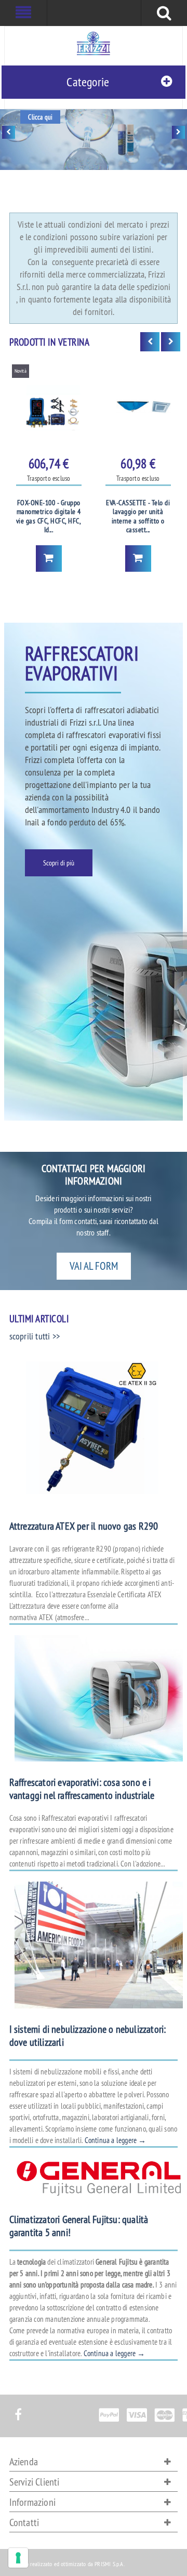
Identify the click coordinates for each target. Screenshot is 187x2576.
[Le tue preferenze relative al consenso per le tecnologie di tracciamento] (18, 2558)
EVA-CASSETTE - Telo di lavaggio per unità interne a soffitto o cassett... (138, 517)
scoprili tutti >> (35, 1336)
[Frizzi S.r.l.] (94, 43)
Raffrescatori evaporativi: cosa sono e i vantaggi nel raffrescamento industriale (82, 1789)
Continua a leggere (116, 2140)
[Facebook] (18, 2409)
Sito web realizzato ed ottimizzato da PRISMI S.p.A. (67, 2564)
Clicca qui (40, 117)
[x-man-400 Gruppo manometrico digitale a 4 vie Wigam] (49, 406)
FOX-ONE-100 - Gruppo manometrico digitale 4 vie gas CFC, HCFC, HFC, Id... (49, 517)
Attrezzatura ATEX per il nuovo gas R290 (84, 1526)
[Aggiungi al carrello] (49, 558)
